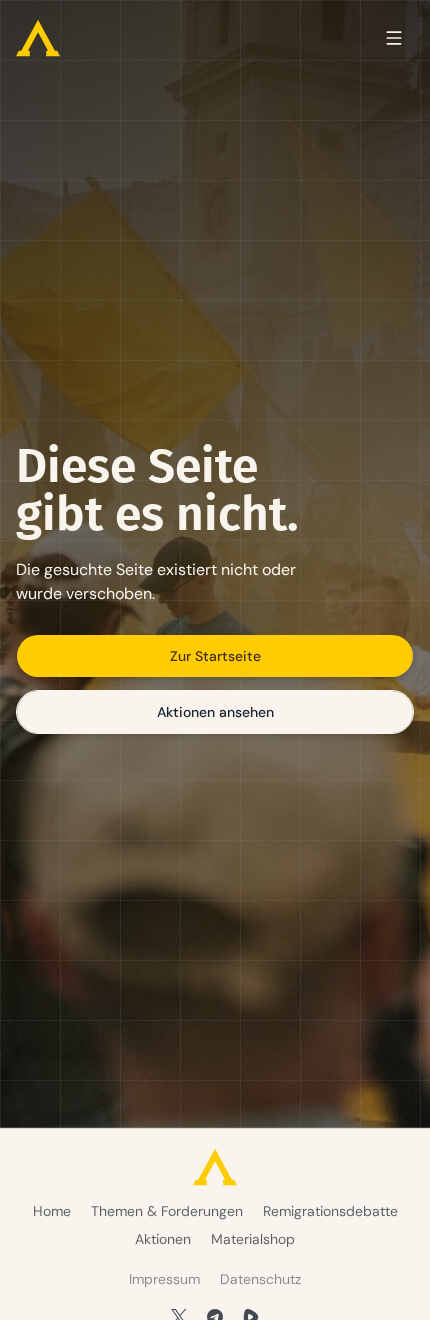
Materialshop (253, 1239)
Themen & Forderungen (167, 1211)
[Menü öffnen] (394, 38)
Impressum (164, 1279)
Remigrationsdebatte (330, 1211)
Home (52, 1211)
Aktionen (163, 1239)
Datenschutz (260, 1279)
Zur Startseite (215, 656)
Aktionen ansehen (215, 712)
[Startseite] (38, 38)
